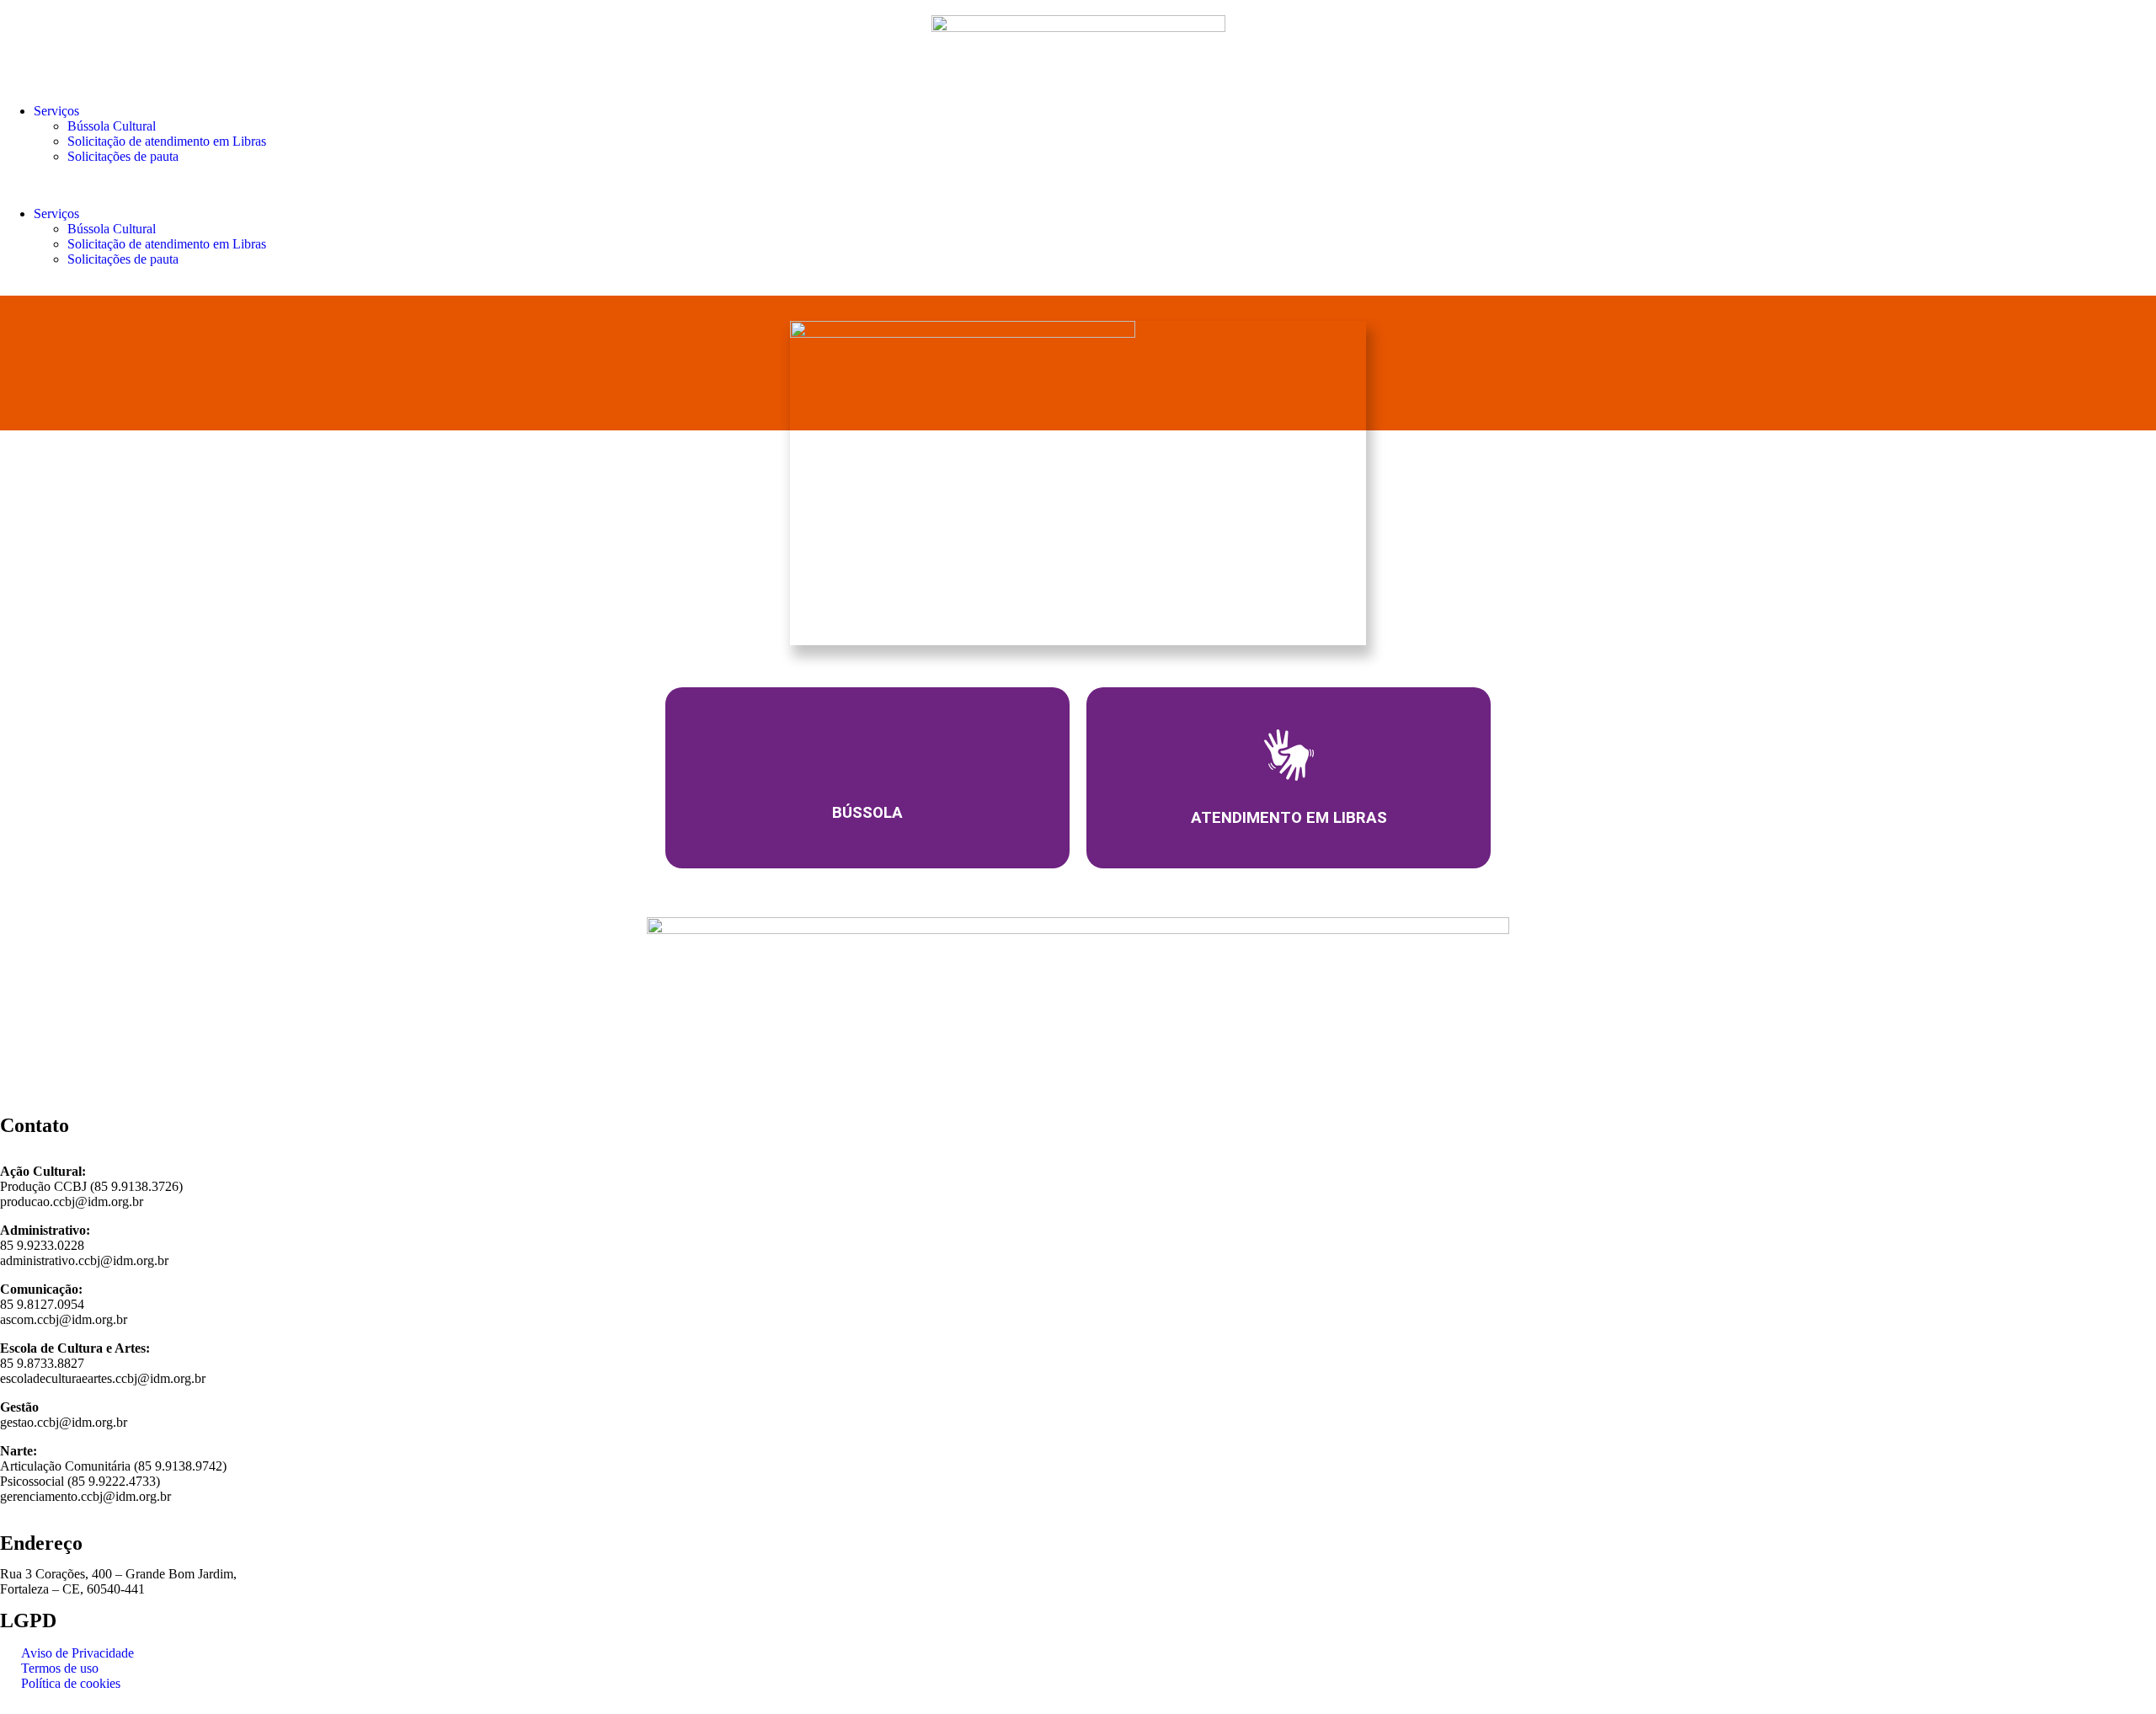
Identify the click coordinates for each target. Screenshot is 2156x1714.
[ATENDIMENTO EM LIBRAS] (1289, 755)
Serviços (56, 111)
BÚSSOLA (867, 813)
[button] (1078, 185)
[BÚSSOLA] (867, 754)
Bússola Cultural (112, 126)
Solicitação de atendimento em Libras (167, 141)
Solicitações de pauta (123, 156)
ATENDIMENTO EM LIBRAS (1289, 817)
